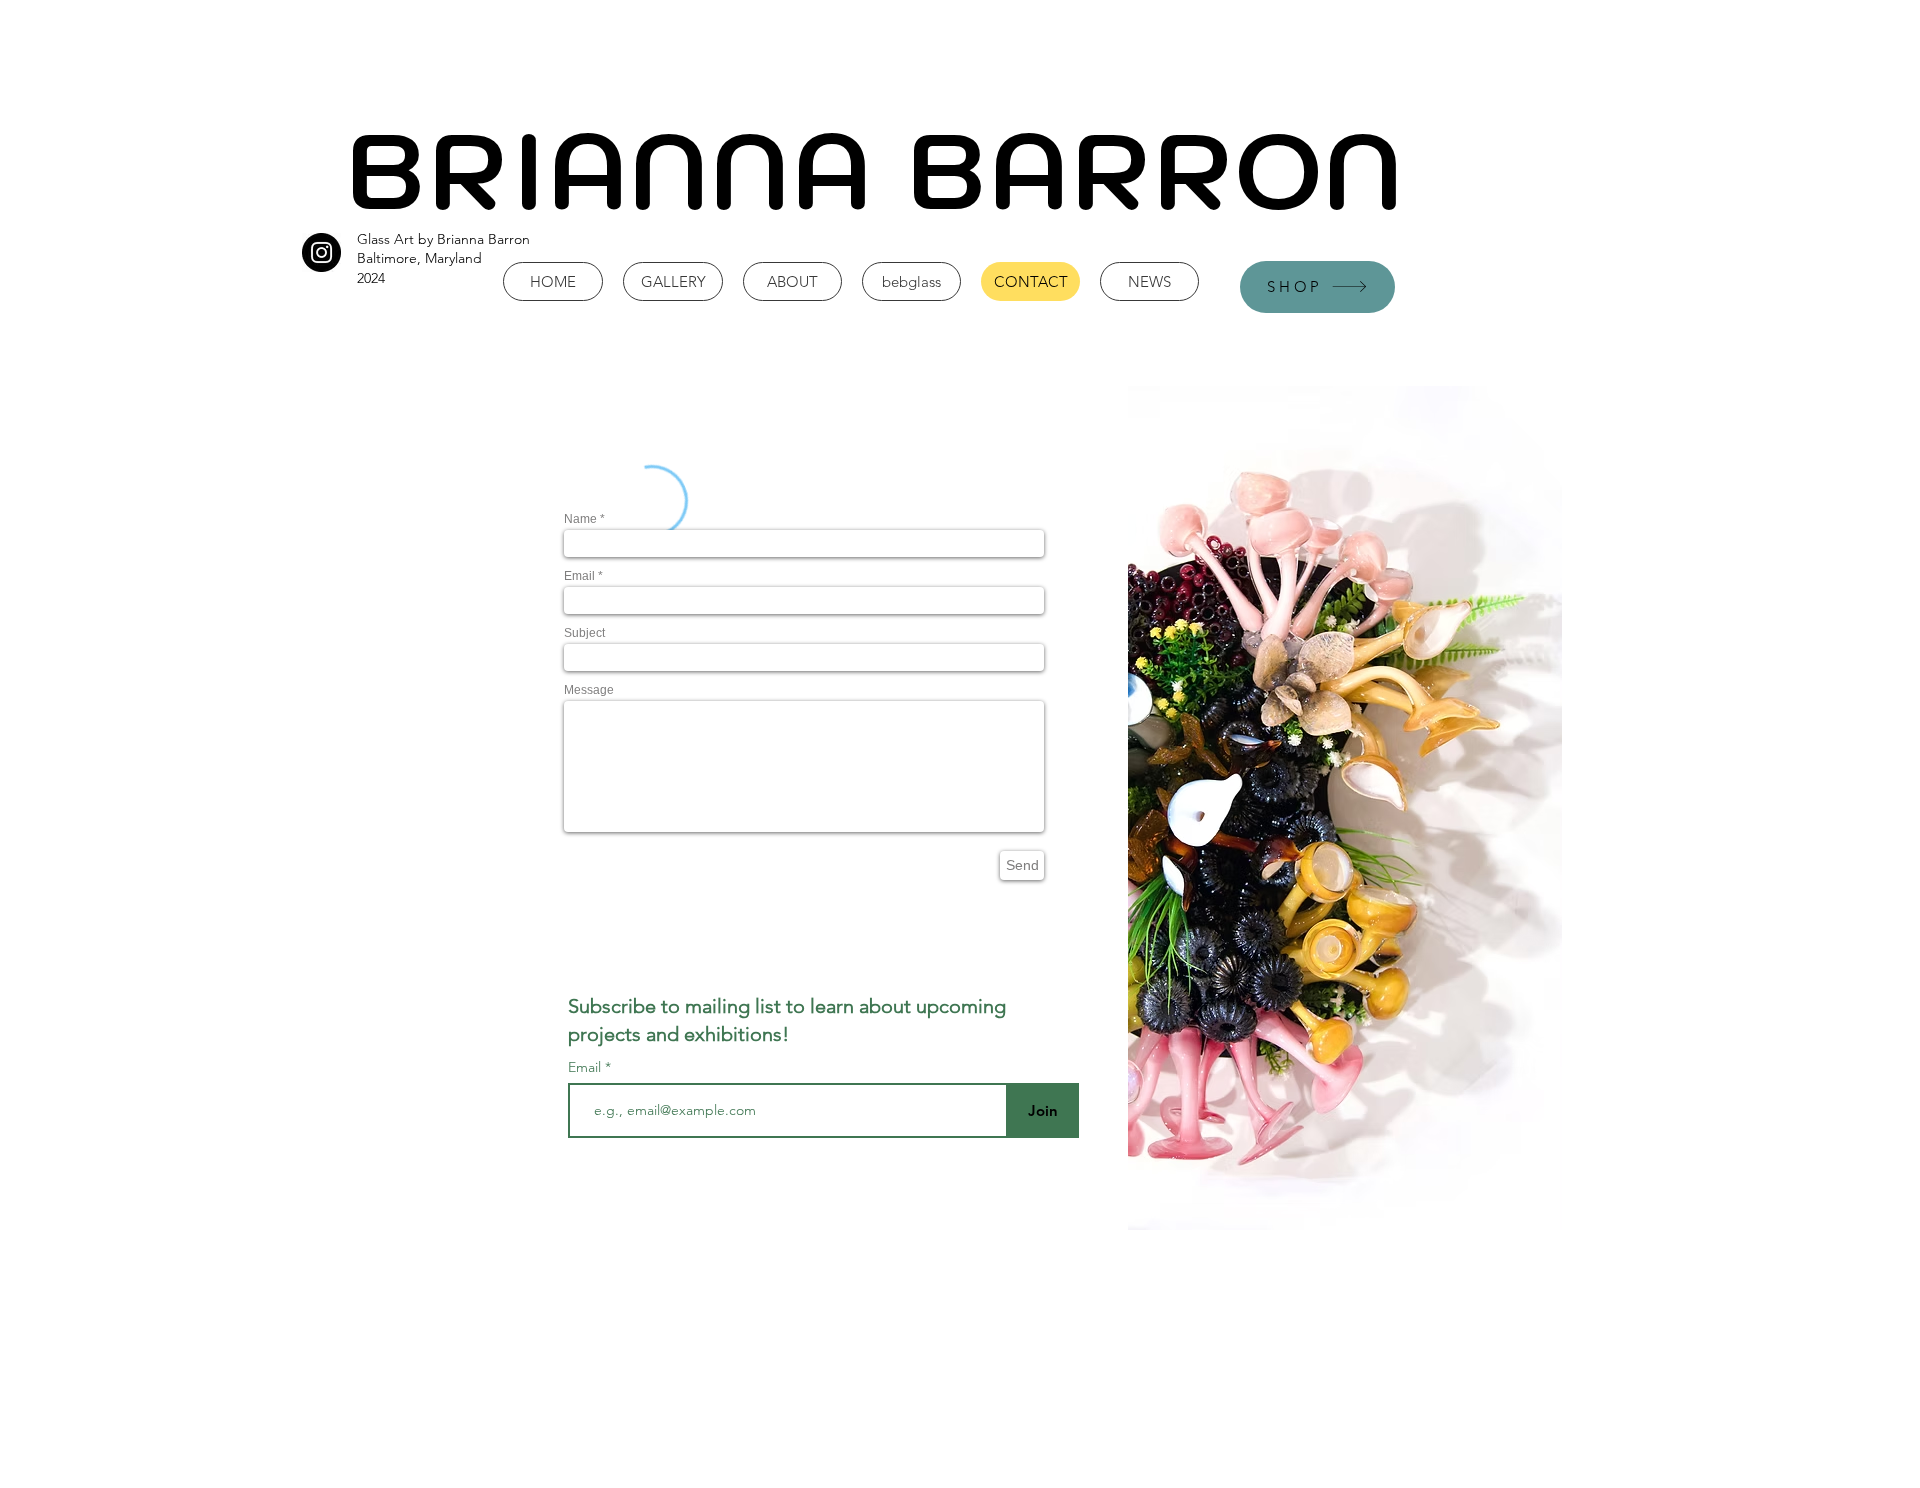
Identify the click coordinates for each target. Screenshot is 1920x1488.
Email (579, 576)
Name (580, 519)
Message (589, 690)
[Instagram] (321, 252)
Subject (584, 633)
